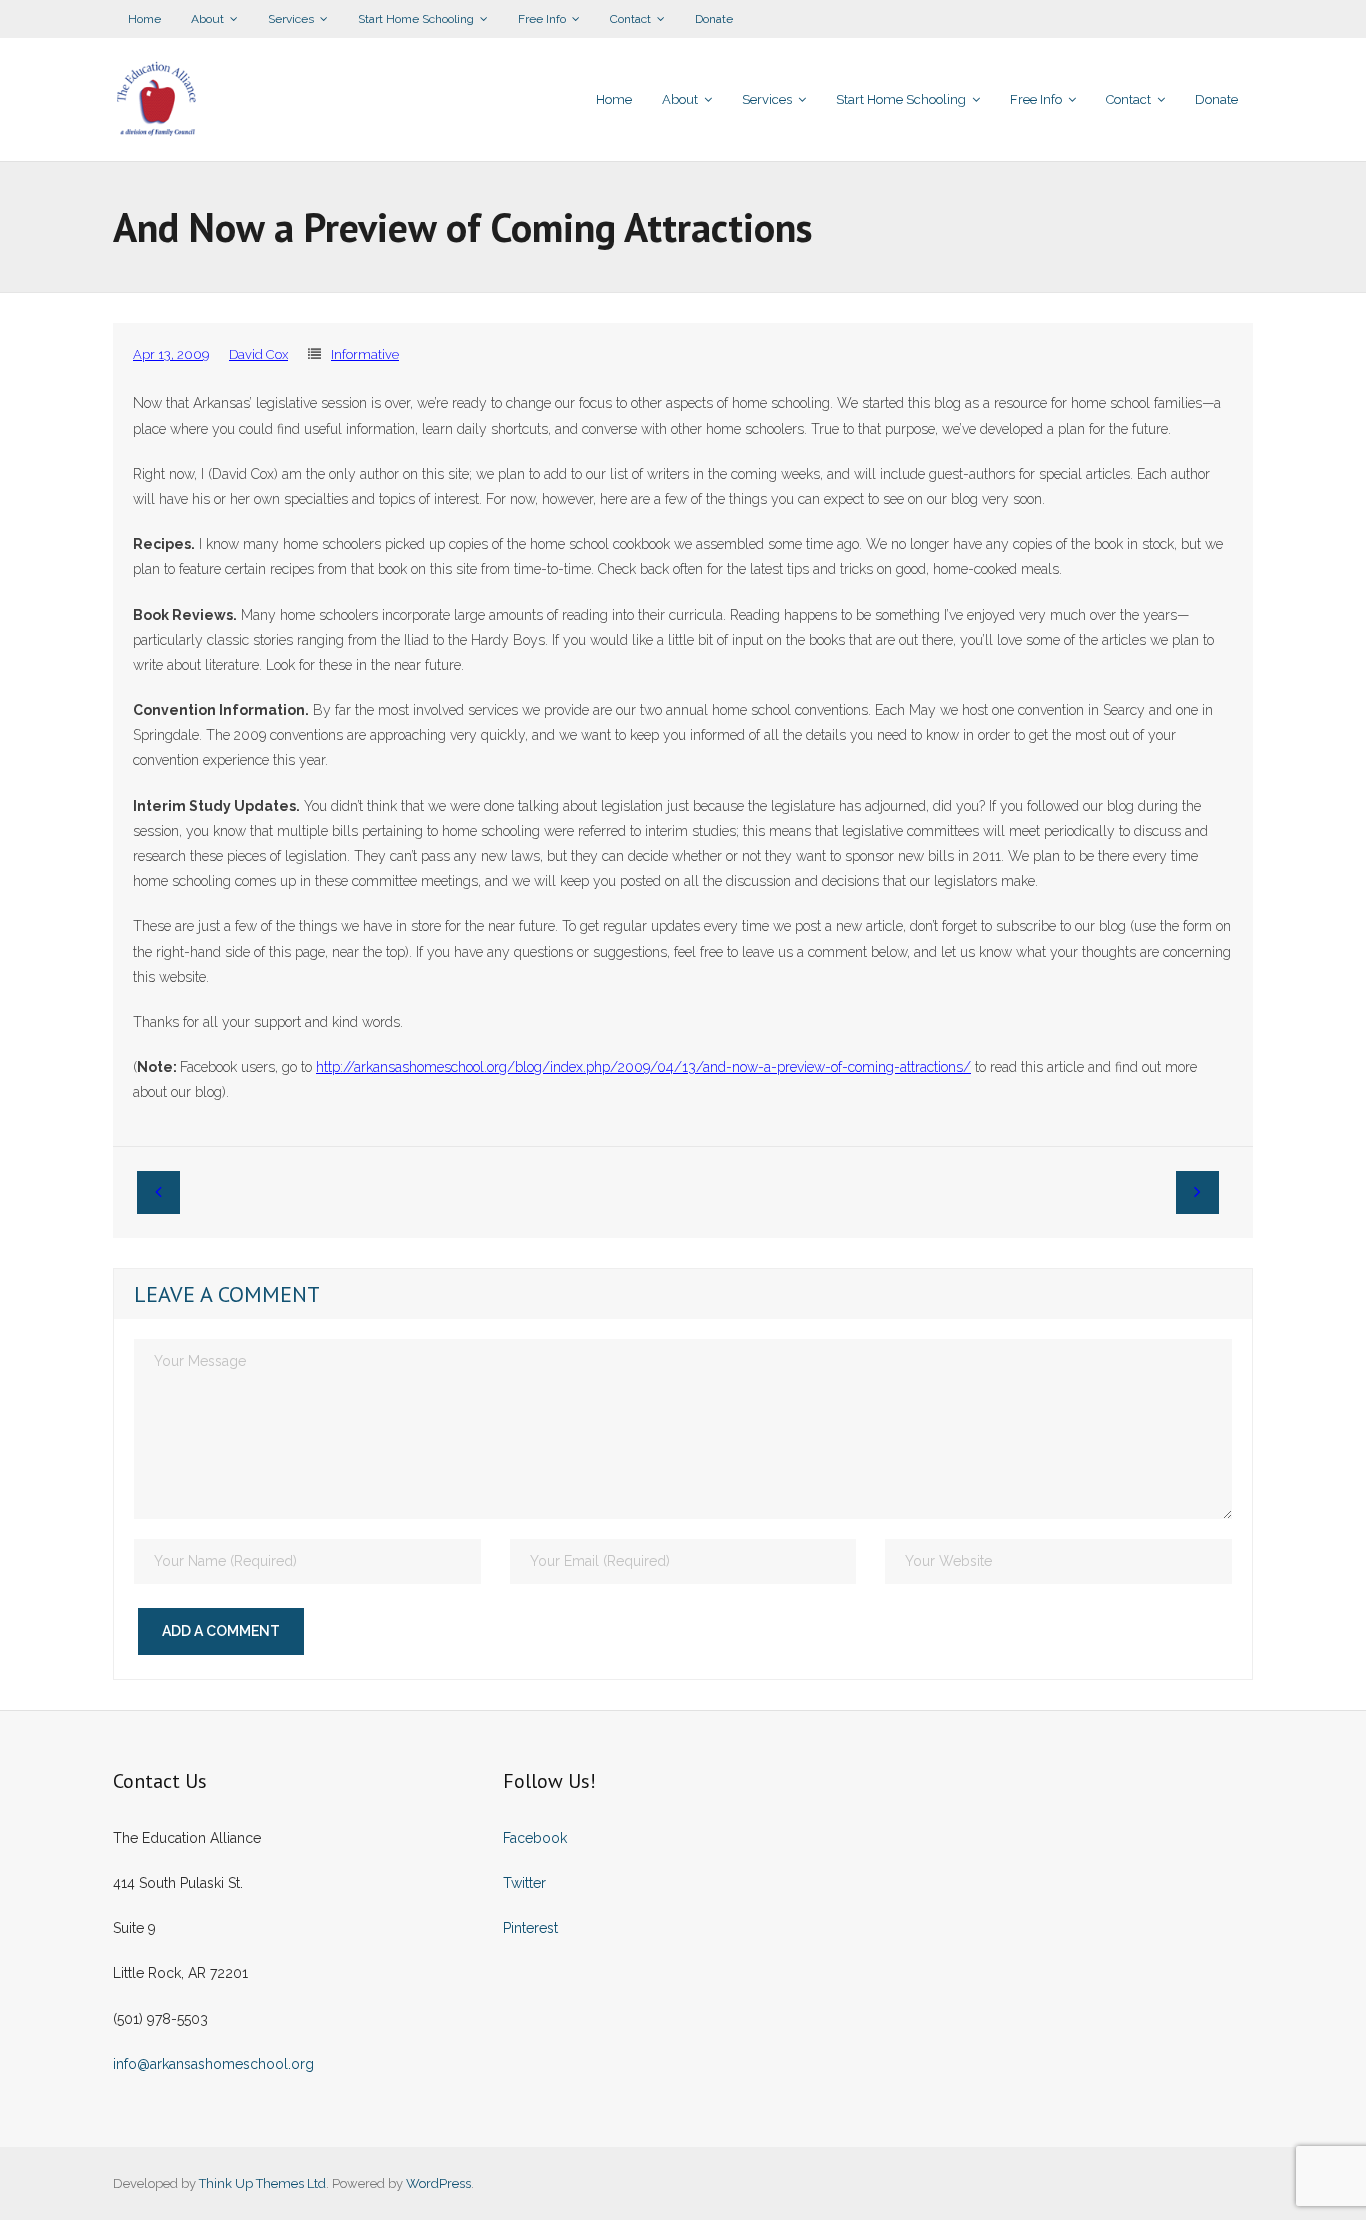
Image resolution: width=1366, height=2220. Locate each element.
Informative (365, 354)
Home (144, 19)
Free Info (542, 19)
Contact (630, 19)
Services (291, 19)
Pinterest (530, 1928)
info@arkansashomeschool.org (213, 2064)
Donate (714, 19)
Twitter (524, 1883)
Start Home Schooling (416, 19)
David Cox (258, 354)
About (207, 19)
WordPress (438, 2183)
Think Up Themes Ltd (262, 2183)
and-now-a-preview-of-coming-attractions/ (643, 1067)
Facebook (535, 1838)
